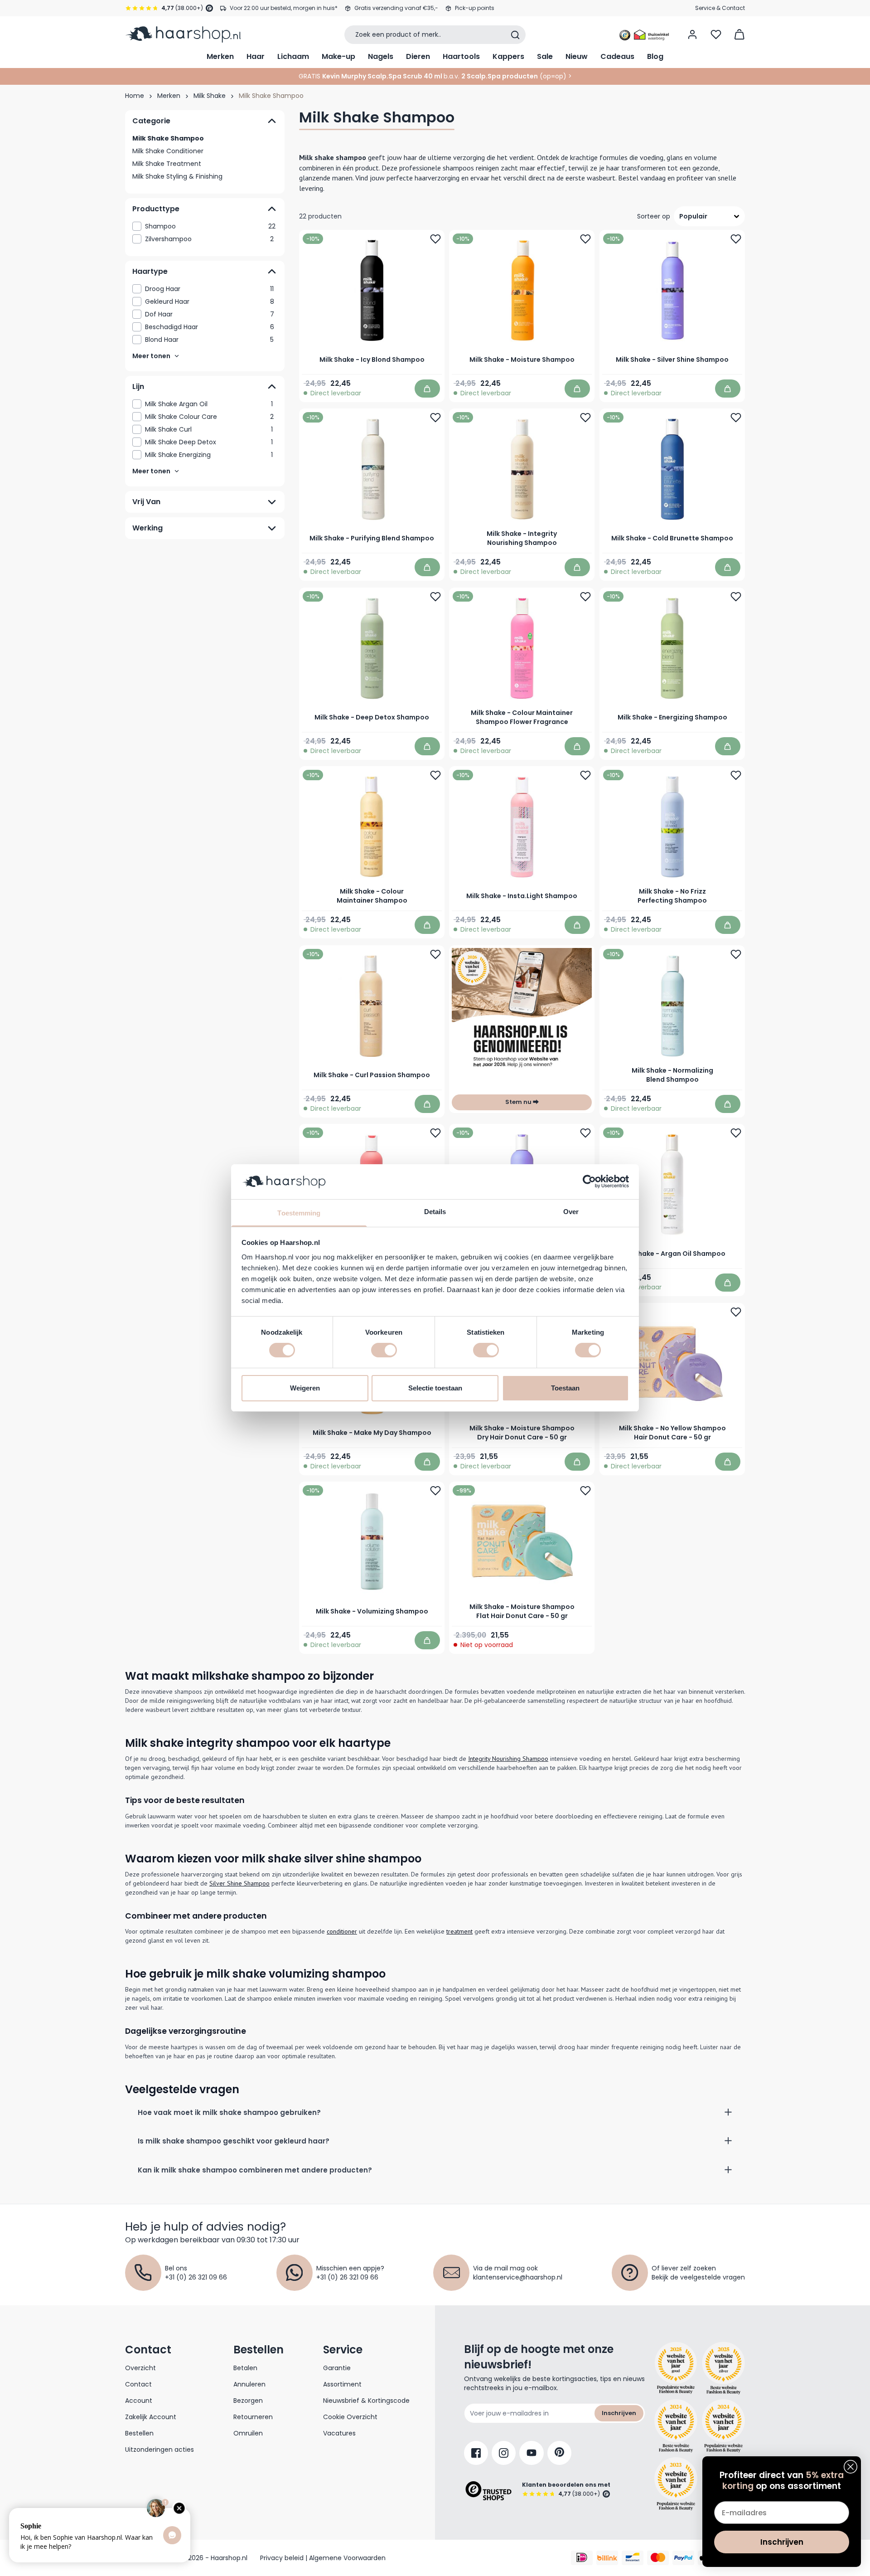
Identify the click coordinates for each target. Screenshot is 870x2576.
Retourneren (253, 2417)
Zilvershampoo (209, 239)
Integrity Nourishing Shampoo (508, 1759)
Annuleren (249, 2384)
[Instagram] (504, 2453)
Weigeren (305, 1388)
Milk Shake (210, 96)
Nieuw (577, 56)
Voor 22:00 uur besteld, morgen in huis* (284, 8)
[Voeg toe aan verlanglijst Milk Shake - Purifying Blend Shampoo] (435, 418)
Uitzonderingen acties (159, 2450)
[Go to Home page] (183, 34)
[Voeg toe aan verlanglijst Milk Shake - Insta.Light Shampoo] (586, 776)
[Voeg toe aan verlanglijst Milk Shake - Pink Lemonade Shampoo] (435, 1133)
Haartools (461, 56)
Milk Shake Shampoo (168, 138)
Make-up (338, 56)
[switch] (384, 1350)
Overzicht (140, 2368)
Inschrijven (619, 2413)
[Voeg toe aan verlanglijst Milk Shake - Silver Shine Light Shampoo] (586, 1133)
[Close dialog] (851, 2467)
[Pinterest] (559, 2453)
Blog (655, 56)
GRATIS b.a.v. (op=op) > (435, 76)
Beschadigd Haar (210, 327)
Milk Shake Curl (209, 429)
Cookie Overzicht (350, 2417)
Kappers (508, 56)
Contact (138, 2384)
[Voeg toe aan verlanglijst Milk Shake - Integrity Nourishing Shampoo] (586, 418)
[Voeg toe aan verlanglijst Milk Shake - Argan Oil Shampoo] (736, 1133)
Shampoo (210, 226)
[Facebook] (476, 2453)
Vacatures (339, 2433)
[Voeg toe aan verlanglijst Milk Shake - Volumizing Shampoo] (435, 1491)
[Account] (692, 34)
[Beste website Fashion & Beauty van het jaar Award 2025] (676, 2368)
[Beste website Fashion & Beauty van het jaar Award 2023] (676, 2484)
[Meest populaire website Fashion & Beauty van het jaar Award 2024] (723, 2426)
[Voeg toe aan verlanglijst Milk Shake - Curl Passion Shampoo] (435, 954)
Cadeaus (617, 56)
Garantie (337, 2368)
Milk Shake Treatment (167, 164)
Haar (256, 56)
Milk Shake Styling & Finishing (177, 176)
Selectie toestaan (435, 1388)
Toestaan (565, 1388)
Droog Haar (209, 289)
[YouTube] (532, 2453)
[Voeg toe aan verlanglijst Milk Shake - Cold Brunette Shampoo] (736, 418)
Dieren (418, 56)
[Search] (515, 35)
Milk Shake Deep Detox (209, 442)
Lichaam (293, 56)
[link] (205, 226)
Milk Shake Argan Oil (209, 404)
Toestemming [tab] (299, 1213)
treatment (459, 1931)
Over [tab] (571, 1212)
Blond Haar (209, 340)
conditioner (342, 1931)
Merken (220, 56)
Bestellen (139, 2433)
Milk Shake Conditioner (168, 151)
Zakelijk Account (151, 2417)
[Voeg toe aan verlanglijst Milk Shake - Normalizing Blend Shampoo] (736, 954)
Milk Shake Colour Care (209, 417)
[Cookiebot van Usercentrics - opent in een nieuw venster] (589, 1181)
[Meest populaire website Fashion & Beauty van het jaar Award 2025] (723, 2368)
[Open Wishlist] (716, 34)
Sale (545, 56)
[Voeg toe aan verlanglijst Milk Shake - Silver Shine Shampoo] (736, 239)
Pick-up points (475, 8)
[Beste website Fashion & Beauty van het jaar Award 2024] (676, 2426)
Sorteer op (654, 216)
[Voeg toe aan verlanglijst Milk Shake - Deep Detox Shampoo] (435, 597)
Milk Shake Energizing (209, 455)
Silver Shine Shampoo (239, 1883)
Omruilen (248, 2433)
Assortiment (342, 2384)
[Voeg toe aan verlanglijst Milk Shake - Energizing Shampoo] (736, 597)
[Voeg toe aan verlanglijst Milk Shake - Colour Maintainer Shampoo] (435, 776)
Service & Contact (720, 8)
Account (139, 2401)
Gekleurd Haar (210, 301)
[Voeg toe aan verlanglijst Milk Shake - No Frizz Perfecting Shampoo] (736, 776)
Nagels (381, 56)
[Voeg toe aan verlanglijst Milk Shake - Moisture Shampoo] (586, 239)
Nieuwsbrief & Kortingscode (366, 2401)
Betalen (245, 2368)
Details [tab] (435, 1212)
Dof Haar (210, 314)
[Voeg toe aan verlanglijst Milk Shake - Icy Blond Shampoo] (435, 239)
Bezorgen (248, 2401)
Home (135, 96)
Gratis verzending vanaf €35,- (396, 8)
